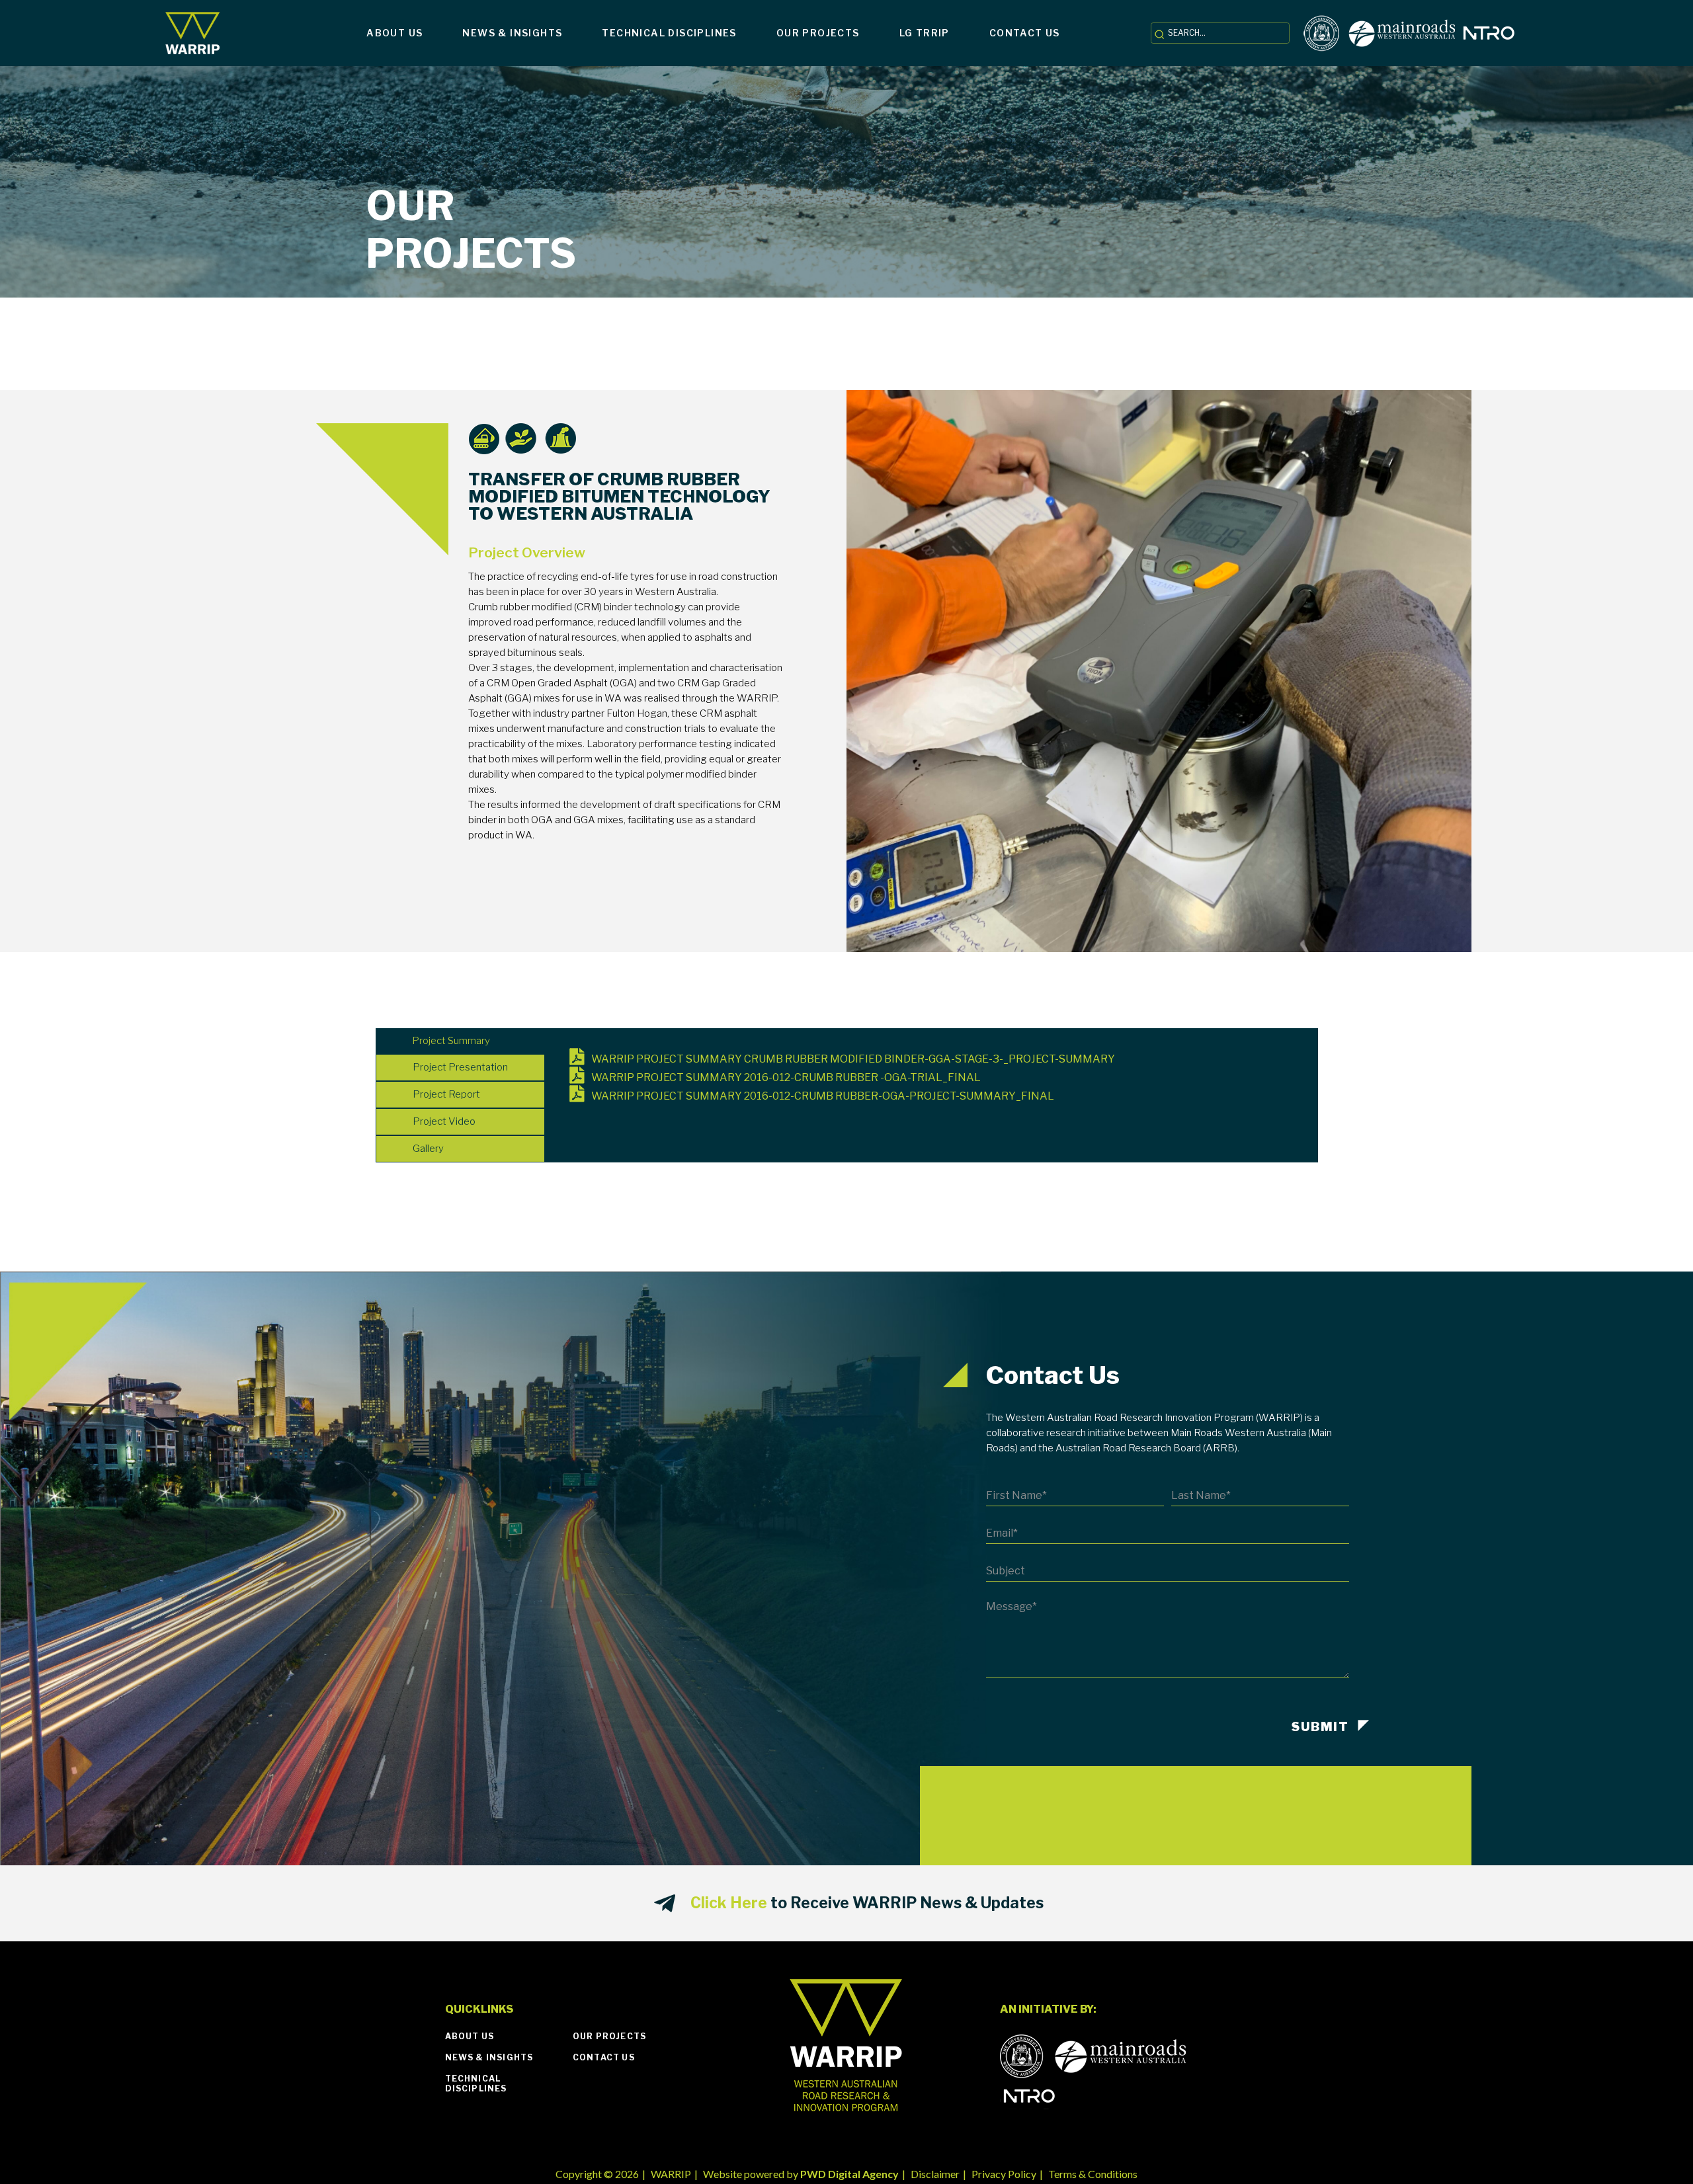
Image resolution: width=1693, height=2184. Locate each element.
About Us (470, 2036)
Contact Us (604, 2057)
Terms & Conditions (1093, 2174)
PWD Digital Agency (849, 2174)
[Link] (193, 33)
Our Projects (609, 2036)
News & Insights (489, 2057)
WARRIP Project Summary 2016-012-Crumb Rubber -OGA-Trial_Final (786, 1077)
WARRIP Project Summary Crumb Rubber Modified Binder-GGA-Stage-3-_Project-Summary (853, 1059)
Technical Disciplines (476, 2083)
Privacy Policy (1004, 2174)
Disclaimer (935, 2174)
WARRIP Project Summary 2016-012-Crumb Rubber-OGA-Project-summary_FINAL (823, 1096)
